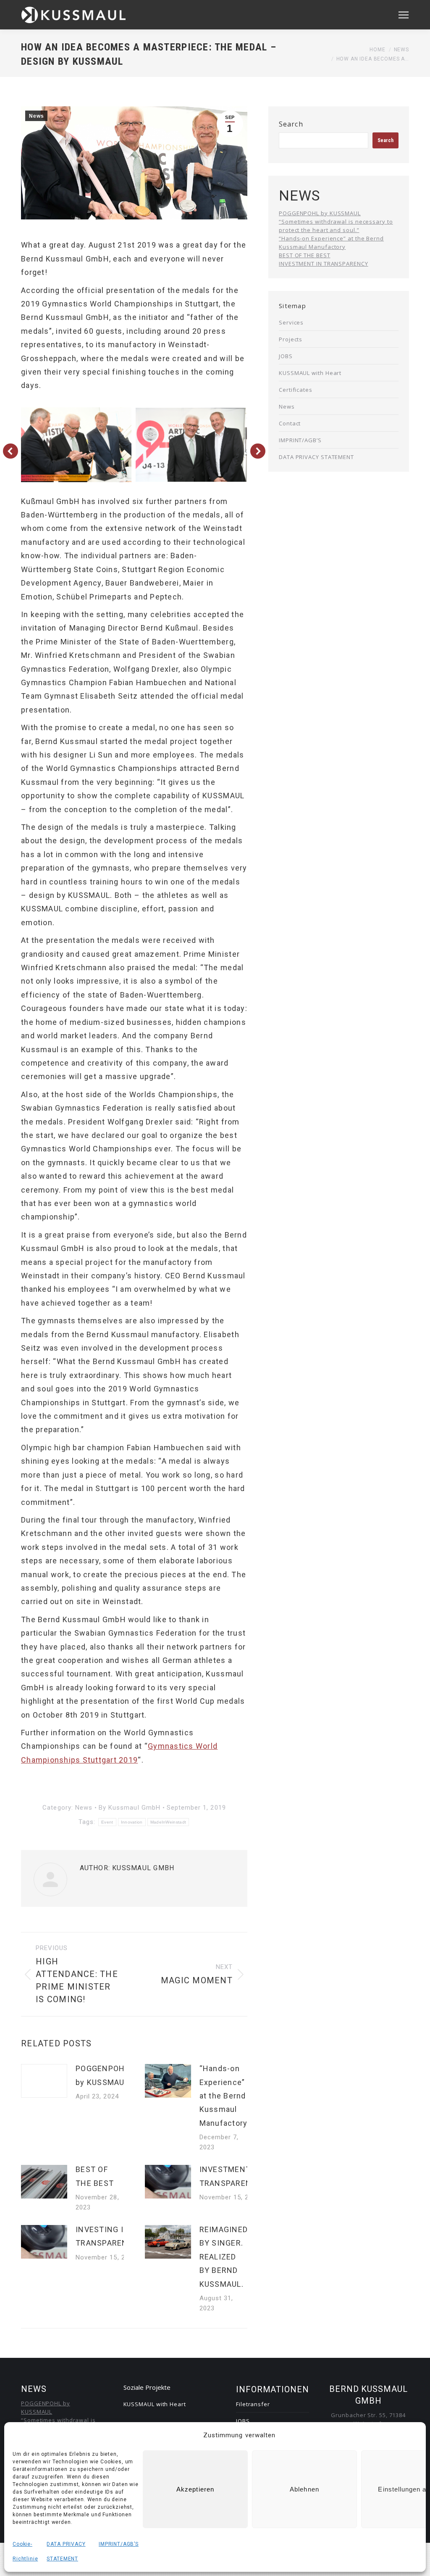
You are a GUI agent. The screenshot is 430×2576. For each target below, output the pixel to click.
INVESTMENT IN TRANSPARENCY (231, 2176)
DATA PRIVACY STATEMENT (316, 457)
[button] (10, 451)
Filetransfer (253, 2404)
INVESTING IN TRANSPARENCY (107, 2236)
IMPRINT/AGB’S (119, 2544)
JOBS (286, 356)
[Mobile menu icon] (404, 15)
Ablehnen (304, 2489)
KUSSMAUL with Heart (310, 373)
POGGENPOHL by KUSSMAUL (102, 2075)
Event (107, 1822)
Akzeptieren (195, 2489)
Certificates (296, 390)
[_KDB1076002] (191, 445)
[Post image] (44, 2081)
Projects (291, 339)
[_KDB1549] (76, 445)
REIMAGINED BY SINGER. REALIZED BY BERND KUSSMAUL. (224, 2257)
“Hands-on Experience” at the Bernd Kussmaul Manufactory (224, 2096)
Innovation (132, 1822)
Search (291, 124)
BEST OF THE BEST (95, 2176)
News (36, 116)
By (130, 1808)
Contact (290, 423)
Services (291, 322)
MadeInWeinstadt (168, 1822)
